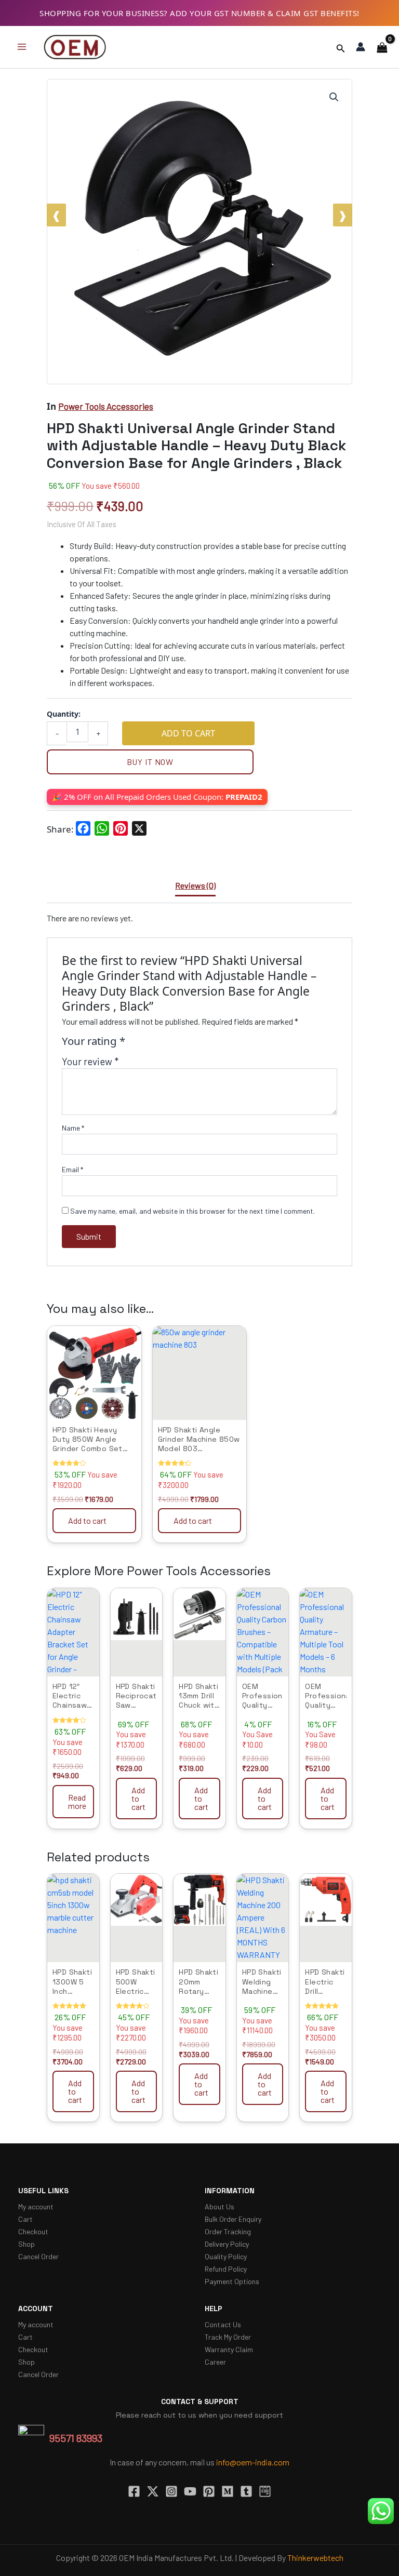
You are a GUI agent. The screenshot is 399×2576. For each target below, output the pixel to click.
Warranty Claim (229, 2349)
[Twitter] (153, 2491)
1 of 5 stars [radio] (136, 1045)
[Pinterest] (209, 2491)
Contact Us (223, 2324)
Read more (77, 1801)
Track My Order (228, 2337)
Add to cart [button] (87, 1520)
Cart (25, 2219)
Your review (90, 1062)
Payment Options (232, 2281)
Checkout (33, 2231)
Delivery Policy (227, 2244)
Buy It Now (150, 762)
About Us (220, 2206)
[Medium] (228, 2491)
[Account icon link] (361, 47)
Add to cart (188, 733)
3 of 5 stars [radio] (159, 1045)
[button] (341, 47)
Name (73, 1128)
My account (36, 2206)
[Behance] (265, 2491)
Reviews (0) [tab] (195, 885)
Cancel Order (38, 2256)
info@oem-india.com (253, 2462)
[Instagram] (171, 2491)
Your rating (94, 1042)
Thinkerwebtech (315, 2558)
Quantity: (64, 714)
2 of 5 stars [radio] (147, 1045)
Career (215, 2362)
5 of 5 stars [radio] (182, 1045)
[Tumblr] (246, 2491)
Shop (26, 2244)
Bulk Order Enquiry (233, 2219)
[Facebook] (134, 2491)
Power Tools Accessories (106, 406)
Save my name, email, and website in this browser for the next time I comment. (192, 1211)
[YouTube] (190, 2491)
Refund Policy (226, 2269)
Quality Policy (226, 2256)
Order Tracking (228, 2231)
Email (72, 1169)
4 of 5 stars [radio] (170, 1045)
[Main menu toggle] (22, 47)
